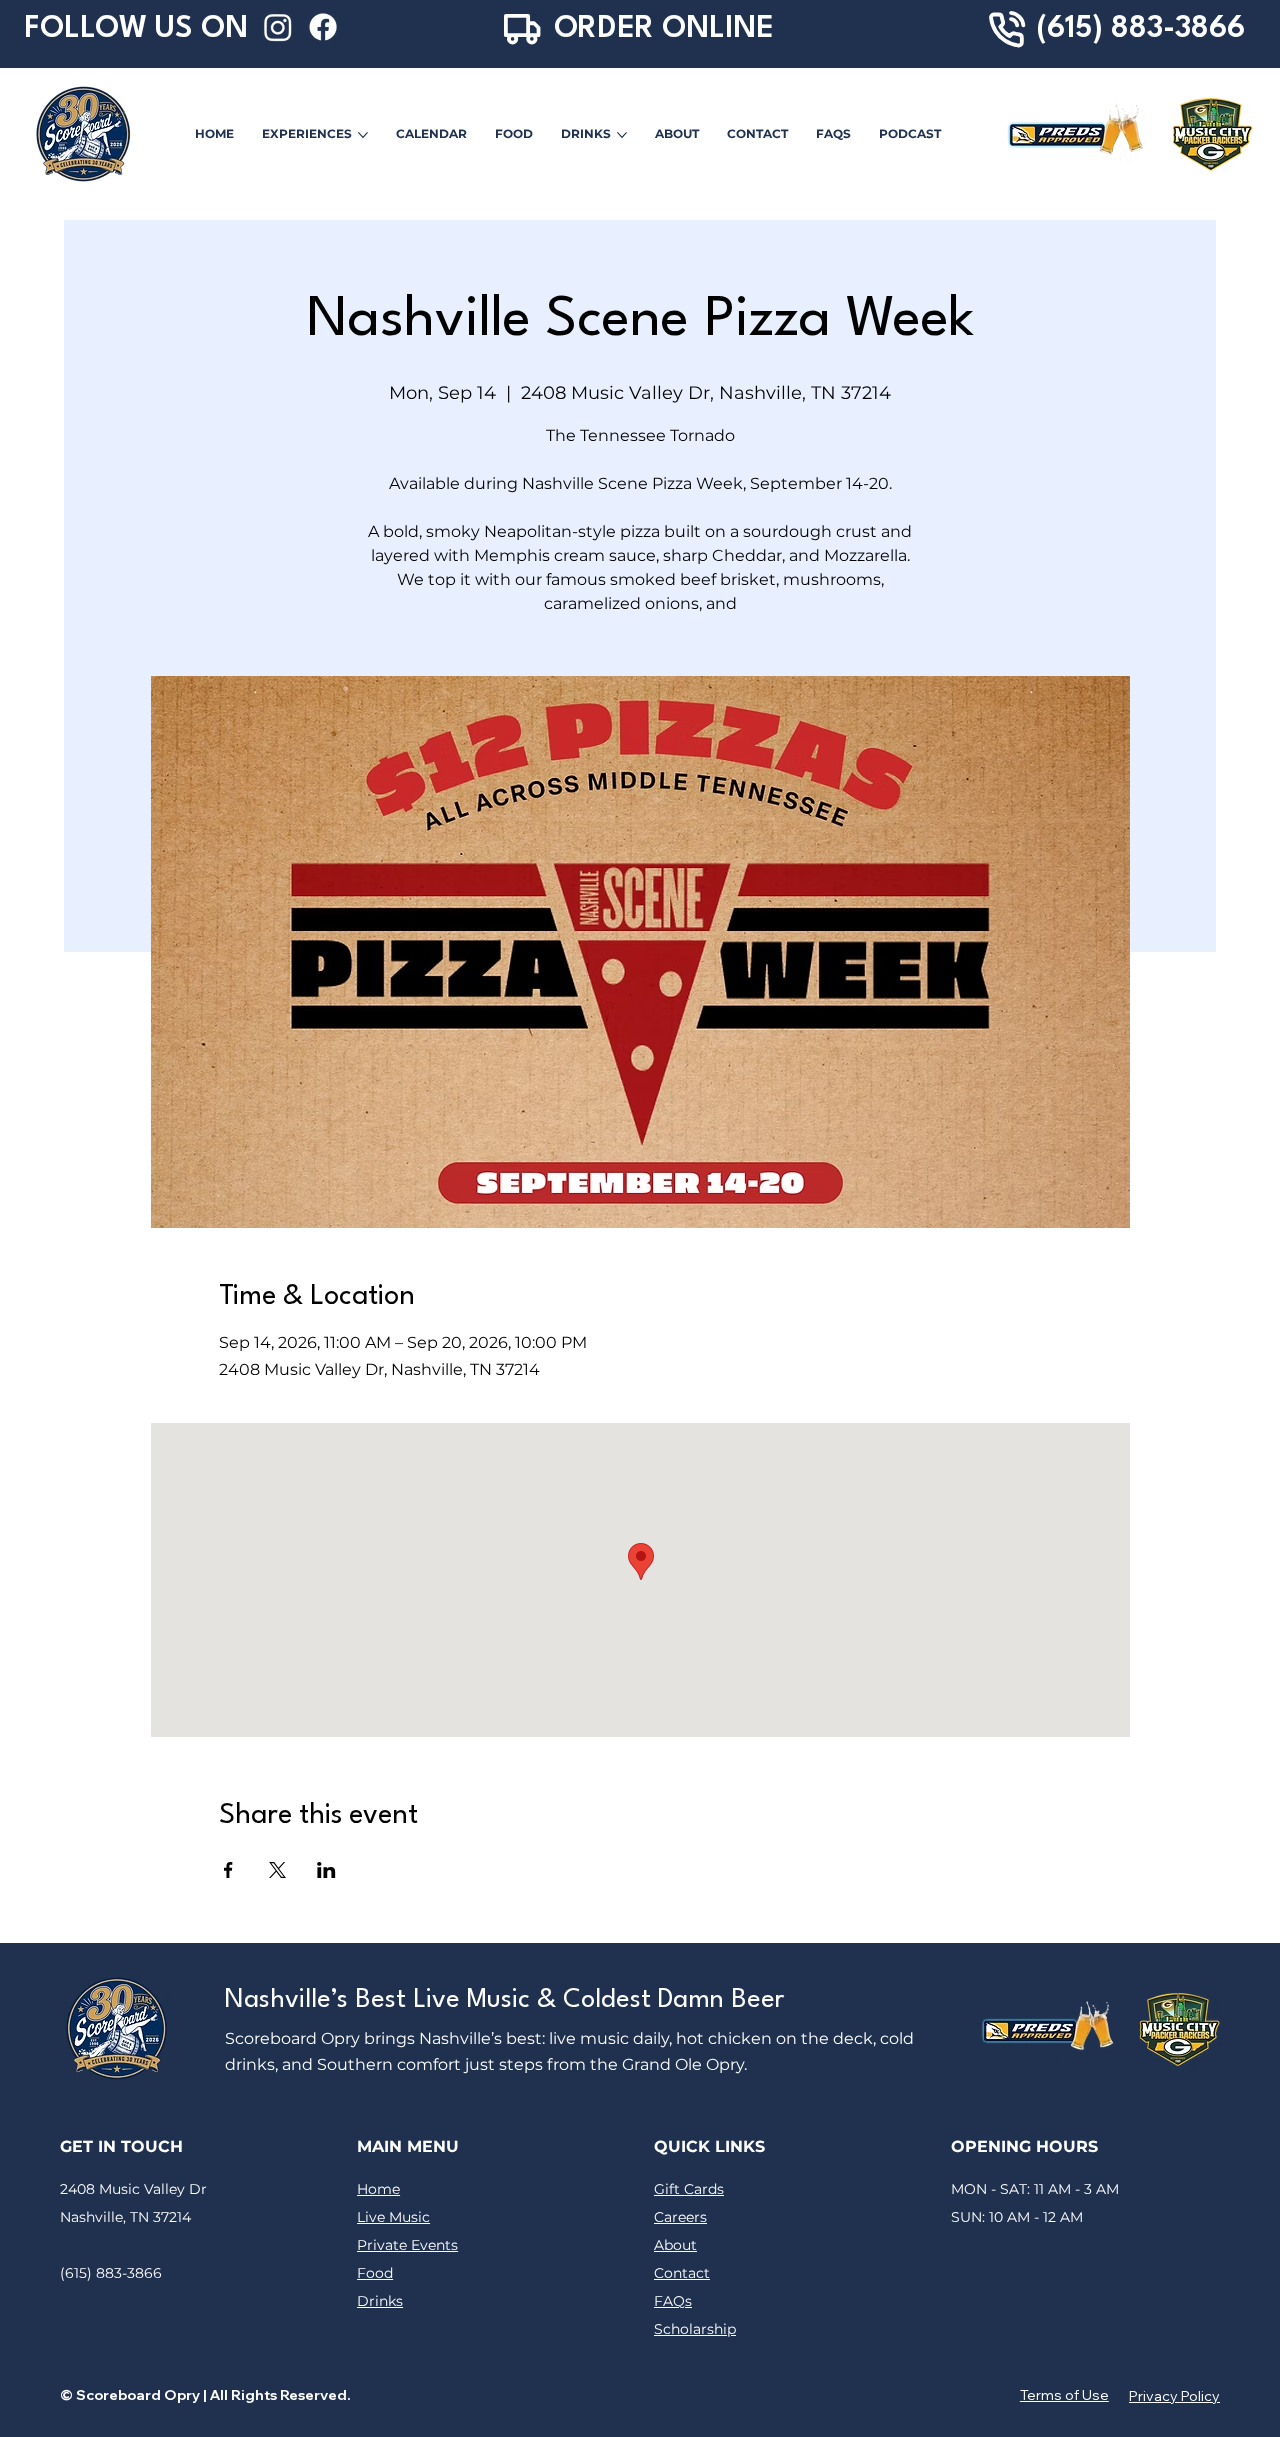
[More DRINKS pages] (622, 135)
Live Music (393, 2217)
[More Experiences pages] (363, 135)
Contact (682, 2273)
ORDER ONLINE (664, 29)
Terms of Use (1064, 2395)
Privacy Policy (1174, 2396)
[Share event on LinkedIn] (326, 1870)
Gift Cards (689, 2189)
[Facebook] (323, 27)
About (675, 2245)
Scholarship (695, 2329)
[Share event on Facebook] (228, 1870)
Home (378, 2189)
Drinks (380, 2301)
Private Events (407, 2245)
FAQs (673, 2301)
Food (375, 2273)
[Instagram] (278, 27)
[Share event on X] (277, 1870)
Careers (680, 2217)
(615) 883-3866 (1141, 29)
